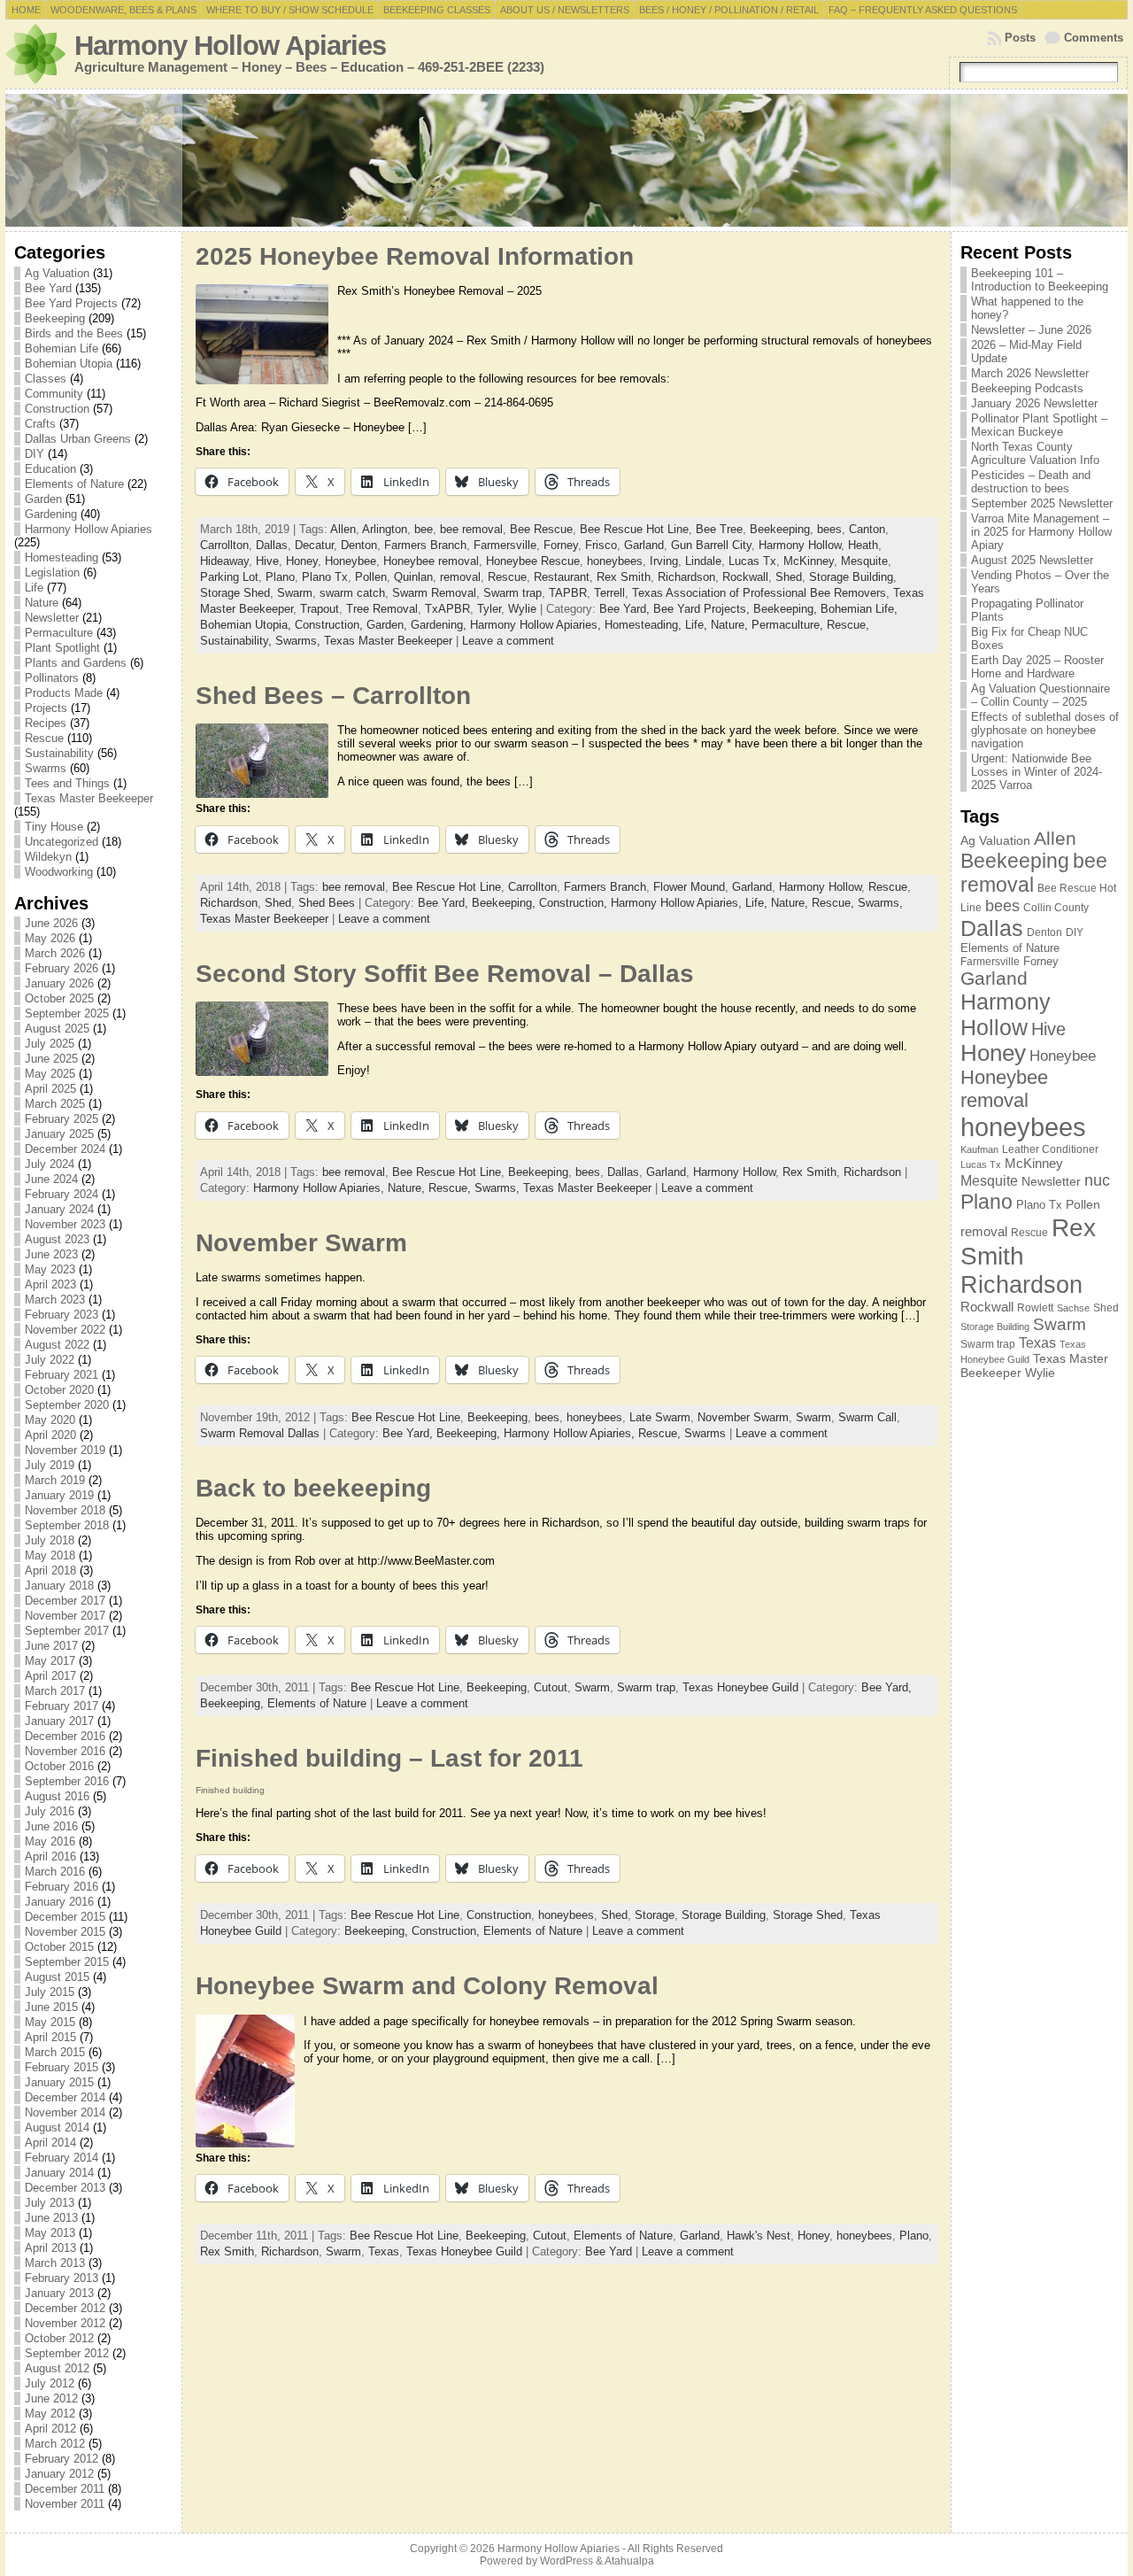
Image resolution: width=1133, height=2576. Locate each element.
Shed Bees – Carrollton (333, 696)
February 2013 (62, 2278)
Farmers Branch (425, 545)
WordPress (566, 2561)
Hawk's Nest (759, 2236)
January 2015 (59, 2082)
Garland (644, 545)
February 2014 (62, 2158)
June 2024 (51, 1179)
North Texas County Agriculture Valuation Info (1035, 453)
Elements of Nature (74, 484)
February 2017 (62, 1706)
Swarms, (300, 641)
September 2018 (67, 1525)
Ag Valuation (57, 273)
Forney (561, 545)
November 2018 (65, 1510)
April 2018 (50, 1570)
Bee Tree (719, 529)
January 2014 (59, 2173)
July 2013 (50, 2203)
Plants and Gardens (76, 663)
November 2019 (65, 1450)
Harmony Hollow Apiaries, (537, 625)
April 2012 (50, 2429)
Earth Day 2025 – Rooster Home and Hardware (1037, 667)
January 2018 (59, 1586)
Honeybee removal (431, 561)
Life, (698, 625)
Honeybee (351, 561)
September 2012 (67, 2353)
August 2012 (57, 2368)
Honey (302, 561)
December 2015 (65, 1917)
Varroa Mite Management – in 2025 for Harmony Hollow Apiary (1041, 532)
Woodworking (59, 872)
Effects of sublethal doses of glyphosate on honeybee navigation (1045, 730)
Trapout (320, 609)
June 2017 (51, 1646)
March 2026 (55, 953)
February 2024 (62, 1194)
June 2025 (51, 1059)
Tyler (489, 609)
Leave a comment (508, 641)
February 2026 (62, 968)
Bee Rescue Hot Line (634, 529)
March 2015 (55, 2052)
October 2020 (59, 1390)
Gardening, (440, 625)
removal (460, 577)
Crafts (40, 424)
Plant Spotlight (62, 648)
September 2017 (67, 1631)
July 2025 (50, 1044)
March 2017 (55, 1691)
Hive (267, 561)
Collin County (1056, 908)
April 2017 (50, 1676)
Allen (343, 529)
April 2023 (50, 1284)
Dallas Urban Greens (78, 439)
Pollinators (52, 678)
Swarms (46, 768)
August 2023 (57, 1239)
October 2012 (59, 2338)
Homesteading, (645, 625)
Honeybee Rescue (533, 561)
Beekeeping (55, 318)
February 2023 (62, 1315)
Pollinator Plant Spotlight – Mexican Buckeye (1039, 425)
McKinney (809, 561)
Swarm (295, 593)
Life (34, 588)
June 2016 (51, 1826)
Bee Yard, (626, 609)
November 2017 (65, 1616)
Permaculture (59, 633)
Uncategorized (62, 842)
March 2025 (55, 1104)
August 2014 (57, 2127)
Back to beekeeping (313, 1488)
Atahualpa (629, 2561)
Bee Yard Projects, (703, 609)
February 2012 (62, 2459)
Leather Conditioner (1050, 1149)
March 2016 (55, 1872)
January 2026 (59, 983)
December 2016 (65, 1736)
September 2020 (67, 1405)
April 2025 (50, 1089)
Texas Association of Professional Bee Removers (759, 593)
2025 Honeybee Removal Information (415, 256)
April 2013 (50, 2248)
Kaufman (979, 1149)
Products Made (64, 693)
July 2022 (50, 1360)
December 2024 (65, 1149)
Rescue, (848, 625)
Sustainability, (238, 641)
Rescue (44, 738)
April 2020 (50, 1435)
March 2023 (55, 1300)
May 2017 (50, 1661)
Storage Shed (235, 593)
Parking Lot (229, 577)
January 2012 (59, 2474)
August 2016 (57, 1796)
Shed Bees (327, 903)
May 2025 (50, 1074)
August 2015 (57, 1977)
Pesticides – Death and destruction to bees (1031, 482)
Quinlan (413, 577)
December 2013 (65, 2188)
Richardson (686, 577)
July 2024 (50, 1164)
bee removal (471, 529)
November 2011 (65, 2504)
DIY (35, 454)
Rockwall (745, 577)
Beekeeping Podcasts (1027, 388)
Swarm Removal (434, 593)
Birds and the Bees (74, 333)
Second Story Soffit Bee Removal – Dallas (445, 974)
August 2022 (57, 1345)
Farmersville (505, 545)
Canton (867, 529)
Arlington (385, 529)
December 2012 (65, 2308)
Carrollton (224, 545)
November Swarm (301, 1243)
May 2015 (50, 2022)
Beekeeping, (787, 609)
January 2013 (59, 2293)
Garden (43, 499)
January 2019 (59, 1495)
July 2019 (50, 1465)
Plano (280, 577)
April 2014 (50, 2143)
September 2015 (67, 1962)
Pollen (371, 577)
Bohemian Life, (859, 609)
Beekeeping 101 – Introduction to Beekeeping (1040, 280)
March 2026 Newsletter (1030, 373)
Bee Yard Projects (71, 303)
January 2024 (59, 1209)
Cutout (551, 1687)
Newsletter (52, 618)
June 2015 (51, 2007)
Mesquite (864, 561)
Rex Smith (624, 577)
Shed (789, 577)
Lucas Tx (752, 561)
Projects (46, 708)
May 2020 (50, 1420)
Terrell (609, 593)
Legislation (52, 572)
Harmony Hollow (800, 545)
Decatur (314, 545)
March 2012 (55, 2444)
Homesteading (62, 557)
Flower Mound (689, 887)
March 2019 (55, 1480)
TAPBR (568, 593)
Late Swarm (660, 1417)
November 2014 (65, 2112)
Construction (57, 409)
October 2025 (59, 998)
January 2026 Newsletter (1034, 403)
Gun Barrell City (711, 545)
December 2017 (65, 1601)
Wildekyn (48, 857)
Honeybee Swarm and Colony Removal (427, 1986)
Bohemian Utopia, (247, 625)
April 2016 (50, 1857)
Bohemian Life (62, 348)
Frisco (601, 545)
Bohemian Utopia (69, 364)
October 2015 (59, 1947)
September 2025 (67, 1013)
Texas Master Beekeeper (89, 798)
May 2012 (50, 2414)
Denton (359, 545)
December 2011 (65, 2489)
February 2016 (62, 1887)
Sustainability (59, 753)
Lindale (703, 561)
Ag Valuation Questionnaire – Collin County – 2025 (1041, 695)
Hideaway (224, 561)
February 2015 (62, 2067)
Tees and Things (67, 783)
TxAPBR (447, 609)
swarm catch (352, 593)
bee (424, 529)
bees (829, 529)
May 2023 (50, 1269)
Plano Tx (325, 577)
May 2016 (50, 1841)
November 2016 (65, 1751)
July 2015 (50, 1992)
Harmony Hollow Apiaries (230, 46)
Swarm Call (867, 1417)
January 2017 (59, 1721)
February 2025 (62, 1119)
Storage (655, 1915)
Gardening (51, 514)
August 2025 (57, 1029)
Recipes (46, 723)
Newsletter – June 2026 (1031, 330)
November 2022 (65, 1330)
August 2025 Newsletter (1032, 560)
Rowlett (1035, 1308)
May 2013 (50, 2233)
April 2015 (50, 2037)
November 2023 (65, 1224)
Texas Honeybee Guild (740, 1687)
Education (50, 469)
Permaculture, (789, 625)
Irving (664, 561)
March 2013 (55, 2263)
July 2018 (50, 1540)
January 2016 (59, 1902)
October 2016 (59, 1766)
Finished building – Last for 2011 (389, 1758)
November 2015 (65, 1932)
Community (54, 394)
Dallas (272, 545)
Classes (46, 379)
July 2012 (50, 2383)
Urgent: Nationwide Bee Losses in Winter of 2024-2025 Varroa (1037, 772)
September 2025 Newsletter (1042, 503)
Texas (384, 2251)
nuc (1097, 1180)
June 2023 (51, 1254)
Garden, (389, 625)
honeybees (615, 561)
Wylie (522, 609)
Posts (1020, 38)
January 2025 (59, 1134)
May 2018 (50, 1555)
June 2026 (51, 923)
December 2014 (65, 2097)
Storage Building (851, 577)
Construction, (331, 625)
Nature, (731, 625)
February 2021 (62, 1375)
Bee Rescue (541, 529)
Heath (863, 545)
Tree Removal (382, 609)
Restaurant (562, 577)
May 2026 (50, 938)
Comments (1094, 38)
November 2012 (65, 2323)
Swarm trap (513, 593)
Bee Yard (48, 288)
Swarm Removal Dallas (260, 1433)
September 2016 (67, 1781)
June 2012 (51, 2398)
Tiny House (54, 827)
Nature (42, 603)
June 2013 (51, 2218)
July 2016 (50, 1811)
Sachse (1073, 1308)
